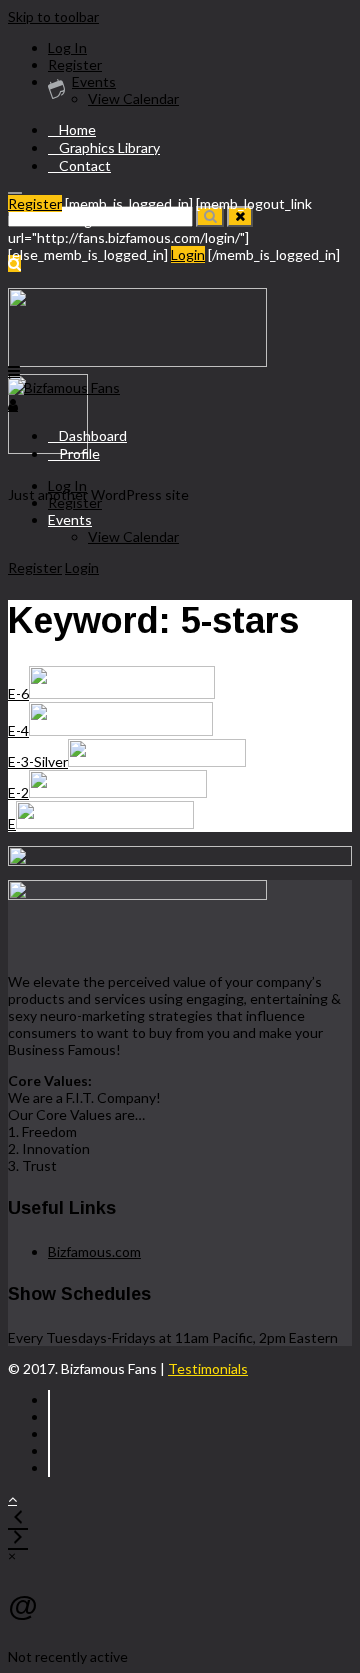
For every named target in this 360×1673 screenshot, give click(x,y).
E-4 (18, 730)
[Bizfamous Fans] (64, 387)
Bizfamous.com (94, 1251)
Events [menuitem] (94, 81)
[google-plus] (49, 1450)
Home (77, 129)
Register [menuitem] (75, 64)
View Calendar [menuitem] (133, 98)
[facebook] (49, 1399)
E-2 (18, 792)
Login (188, 254)
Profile (79, 453)
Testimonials (208, 1368)
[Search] (210, 216)
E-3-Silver (38, 761)
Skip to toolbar (53, 16)
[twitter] (49, 1416)
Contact (85, 165)
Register (35, 203)
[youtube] (49, 1467)
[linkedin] (49, 1433)
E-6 (18, 693)
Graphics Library (109, 147)
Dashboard (93, 435)
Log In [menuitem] (67, 47)
